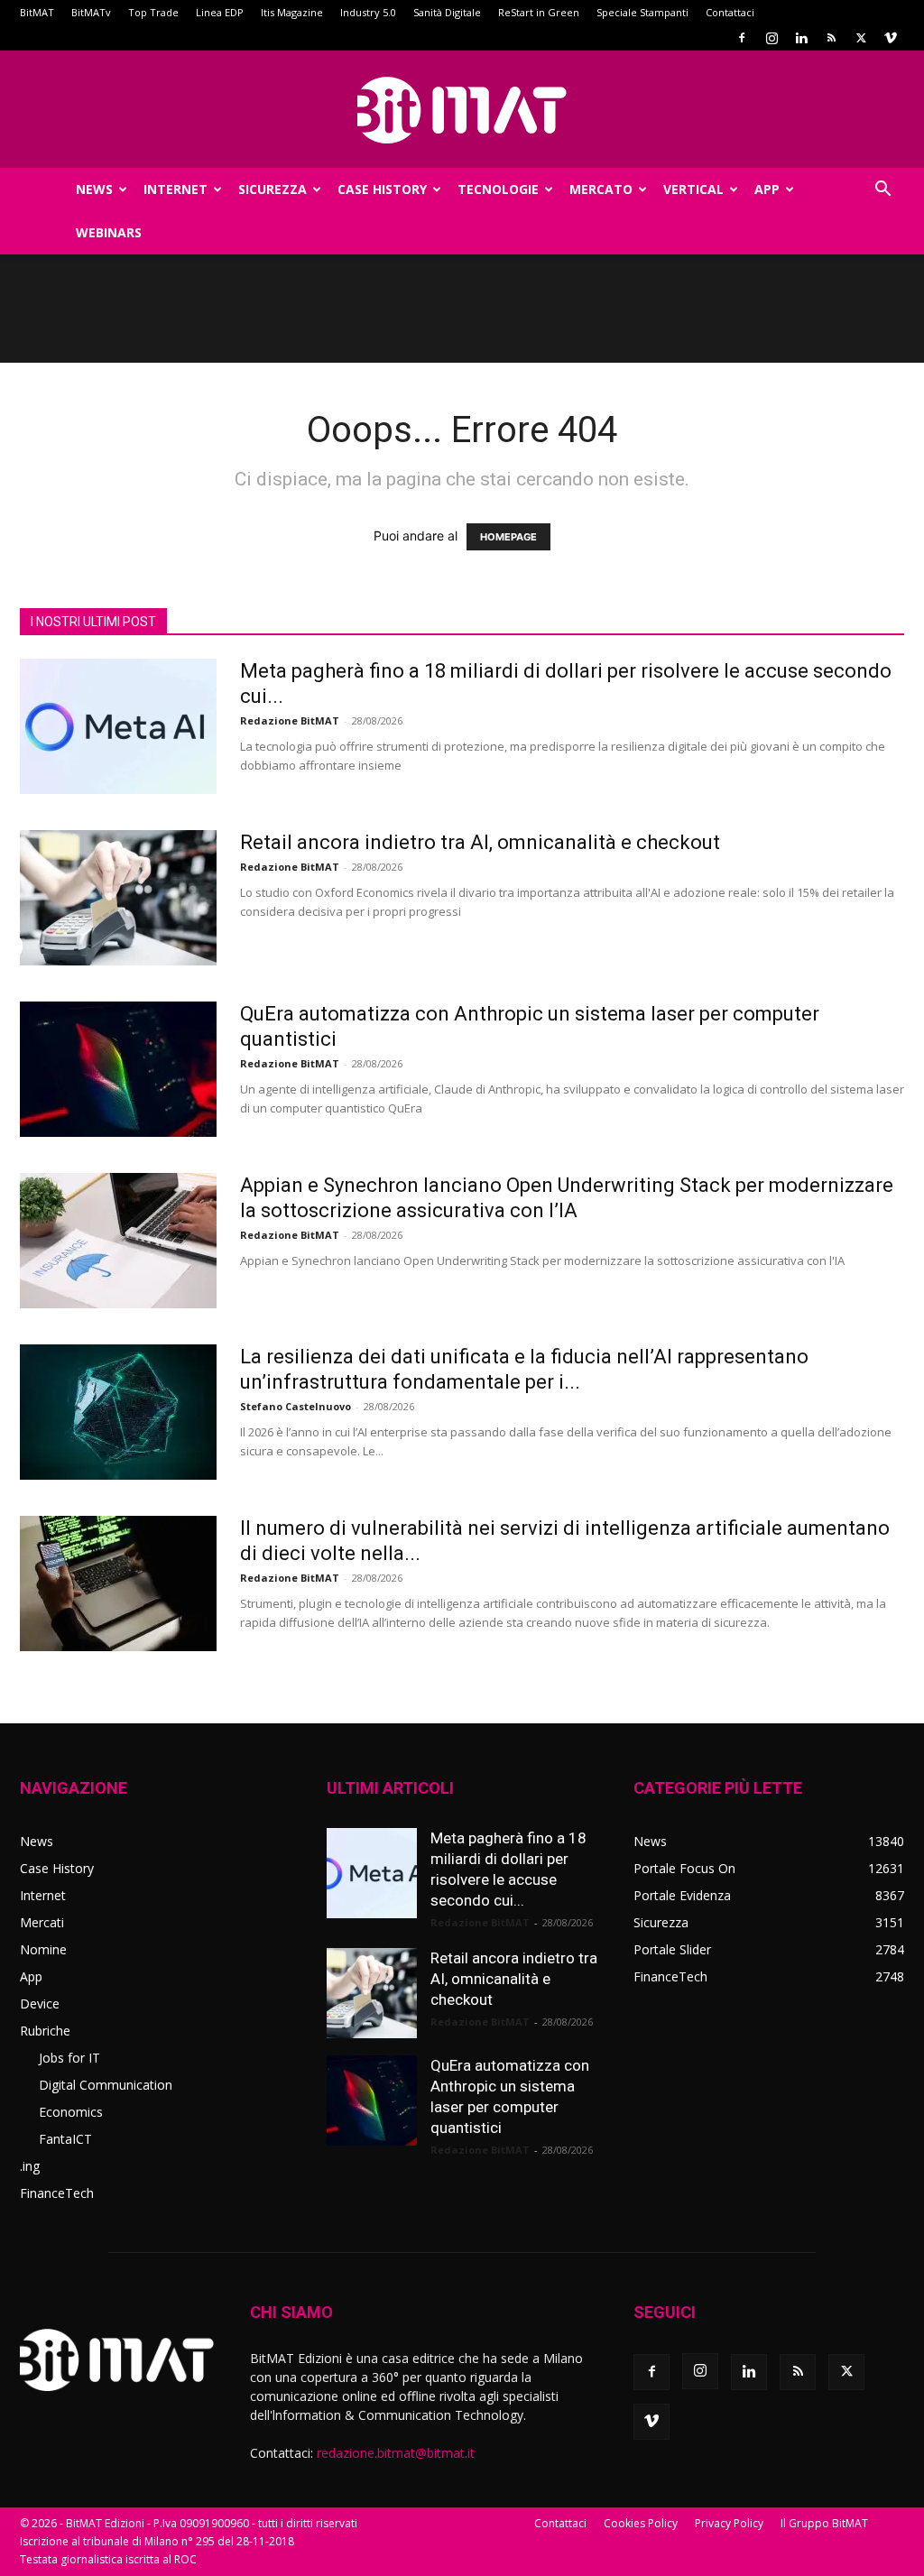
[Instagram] (772, 38)
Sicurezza (273, 189)
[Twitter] (861, 38)
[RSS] (831, 38)
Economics (71, 2112)
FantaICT (65, 2139)
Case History (382, 189)
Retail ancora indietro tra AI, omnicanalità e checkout (480, 842)
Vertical (693, 189)
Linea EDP (220, 12)
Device (40, 2004)
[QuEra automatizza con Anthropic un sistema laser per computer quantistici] (118, 1069)
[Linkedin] (801, 38)
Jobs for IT (69, 2058)
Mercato (601, 189)
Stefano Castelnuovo (296, 1406)
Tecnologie (498, 189)
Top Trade (153, 12)
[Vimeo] (891, 38)
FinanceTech (57, 2193)
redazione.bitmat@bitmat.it (396, 2453)
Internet (176, 189)
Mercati (42, 1922)
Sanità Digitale (447, 12)
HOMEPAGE (508, 537)
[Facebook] (742, 38)
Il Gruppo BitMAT (824, 2523)
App (767, 189)
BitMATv (91, 12)
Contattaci (730, 12)
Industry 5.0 (368, 12)
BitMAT (37, 12)
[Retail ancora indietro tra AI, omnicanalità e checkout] (118, 898)
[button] (882, 191)
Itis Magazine (292, 12)
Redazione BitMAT (290, 720)
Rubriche (45, 2031)
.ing (30, 2166)
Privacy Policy (729, 2523)
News (94, 189)
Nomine (43, 1949)
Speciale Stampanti (642, 12)
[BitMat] (462, 110)
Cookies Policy (641, 2523)
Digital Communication (106, 2085)
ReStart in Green (539, 12)
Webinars (109, 232)
